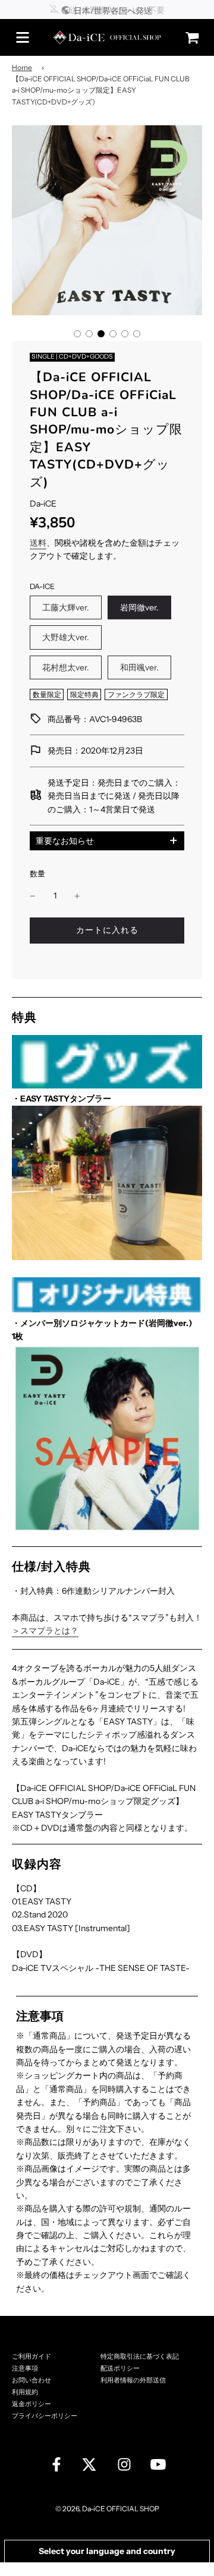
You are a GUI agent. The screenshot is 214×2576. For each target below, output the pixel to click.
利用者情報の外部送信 (133, 2380)
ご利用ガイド (32, 2357)
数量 (37, 874)
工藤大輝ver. (66, 607)
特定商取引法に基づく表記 (140, 2357)
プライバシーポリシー (45, 2416)
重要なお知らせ (65, 841)
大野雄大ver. (66, 637)
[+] (77, 895)
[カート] (189, 38)
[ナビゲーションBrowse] (23, 37)
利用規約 (25, 2392)
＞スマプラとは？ (45, 1631)
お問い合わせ (32, 2380)
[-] (33, 895)
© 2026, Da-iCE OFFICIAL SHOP (107, 2509)
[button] (77, 334)
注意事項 (25, 2368)
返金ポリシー (32, 2404)
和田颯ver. (139, 667)
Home (22, 67)
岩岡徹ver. (139, 607)
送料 (38, 543)
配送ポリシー (120, 2368)
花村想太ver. (66, 667)
